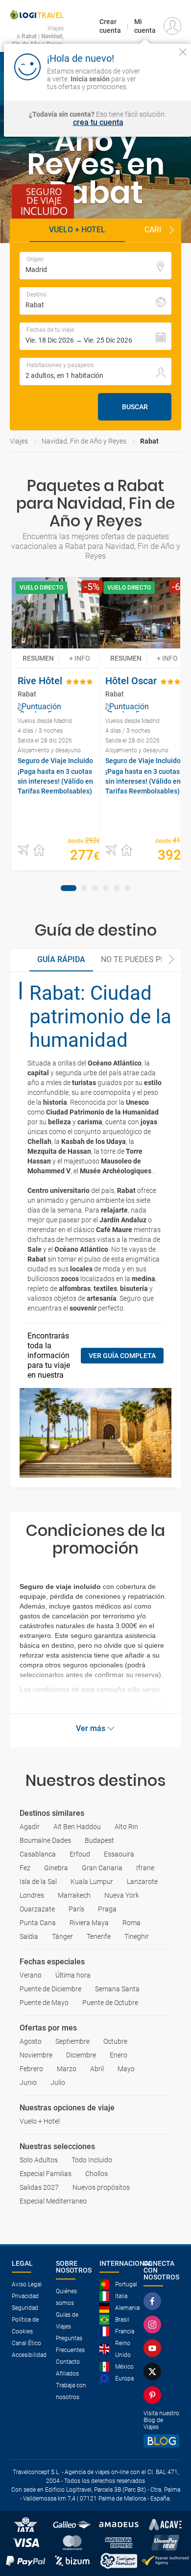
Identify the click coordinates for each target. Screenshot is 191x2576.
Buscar (135, 407)
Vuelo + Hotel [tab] (77, 230)
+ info (80, 658)
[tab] (69, 888)
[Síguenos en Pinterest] (154, 2395)
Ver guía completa (122, 1356)
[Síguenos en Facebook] (154, 2301)
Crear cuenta (110, 26)
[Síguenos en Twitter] (154, 2372)
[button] (171, 230)
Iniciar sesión (163, 78)
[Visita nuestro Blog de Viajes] (162, 2441)
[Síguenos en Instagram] (154, 2325)
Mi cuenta (145, 26)
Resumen (38, 658)
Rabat (149, 441)
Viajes (19, 441)
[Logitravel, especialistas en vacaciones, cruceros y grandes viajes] (37, 15)
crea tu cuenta (98, 123)
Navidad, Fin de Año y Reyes (84, 441)
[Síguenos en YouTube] (154, 2348)
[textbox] (95, 266)
